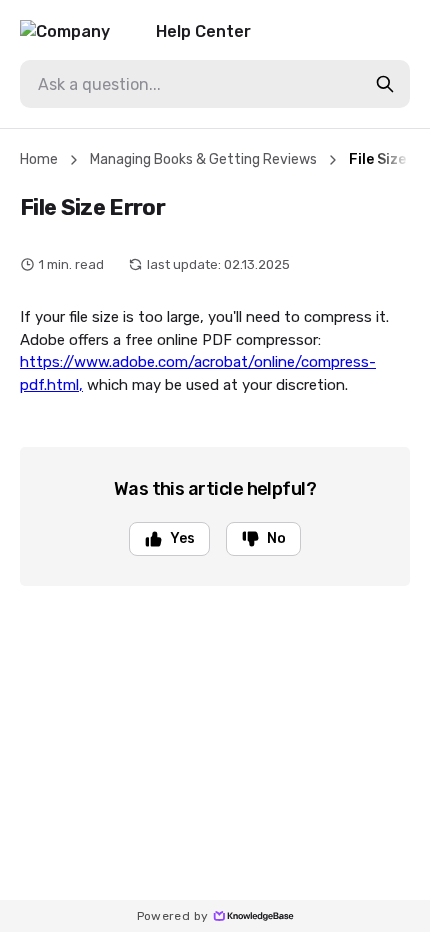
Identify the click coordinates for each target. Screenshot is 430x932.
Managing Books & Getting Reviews (203, 159)
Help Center (203, 31)
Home (39, 159)
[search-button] (385, 84)
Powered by (173, 916)
